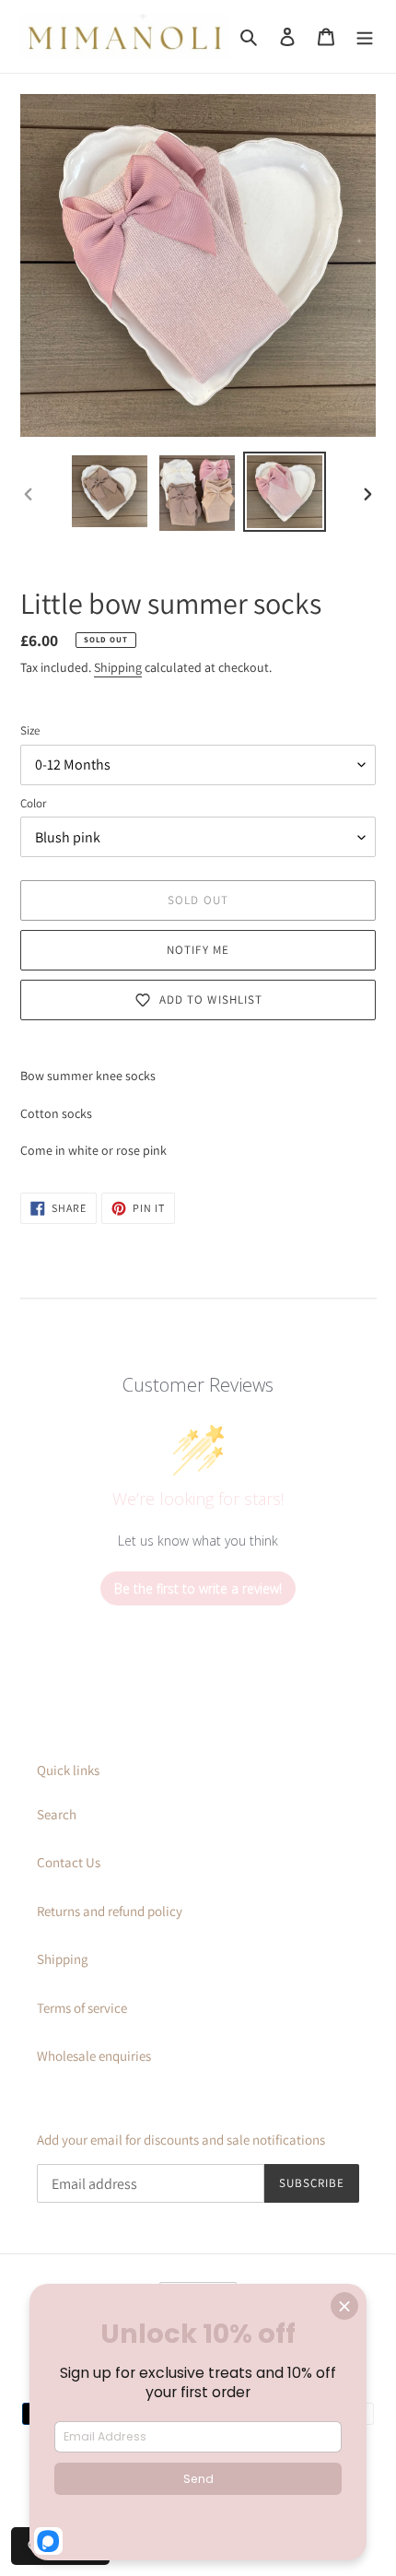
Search (57, 1814)
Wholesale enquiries (94, 2056)
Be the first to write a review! (198, 1588)
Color (33, 803)
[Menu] (365, 36)
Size (30, 730)
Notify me (198, 950)
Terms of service (82, 2008)
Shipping (118, 667)
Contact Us (69, 1862)
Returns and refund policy (110, 1911)
